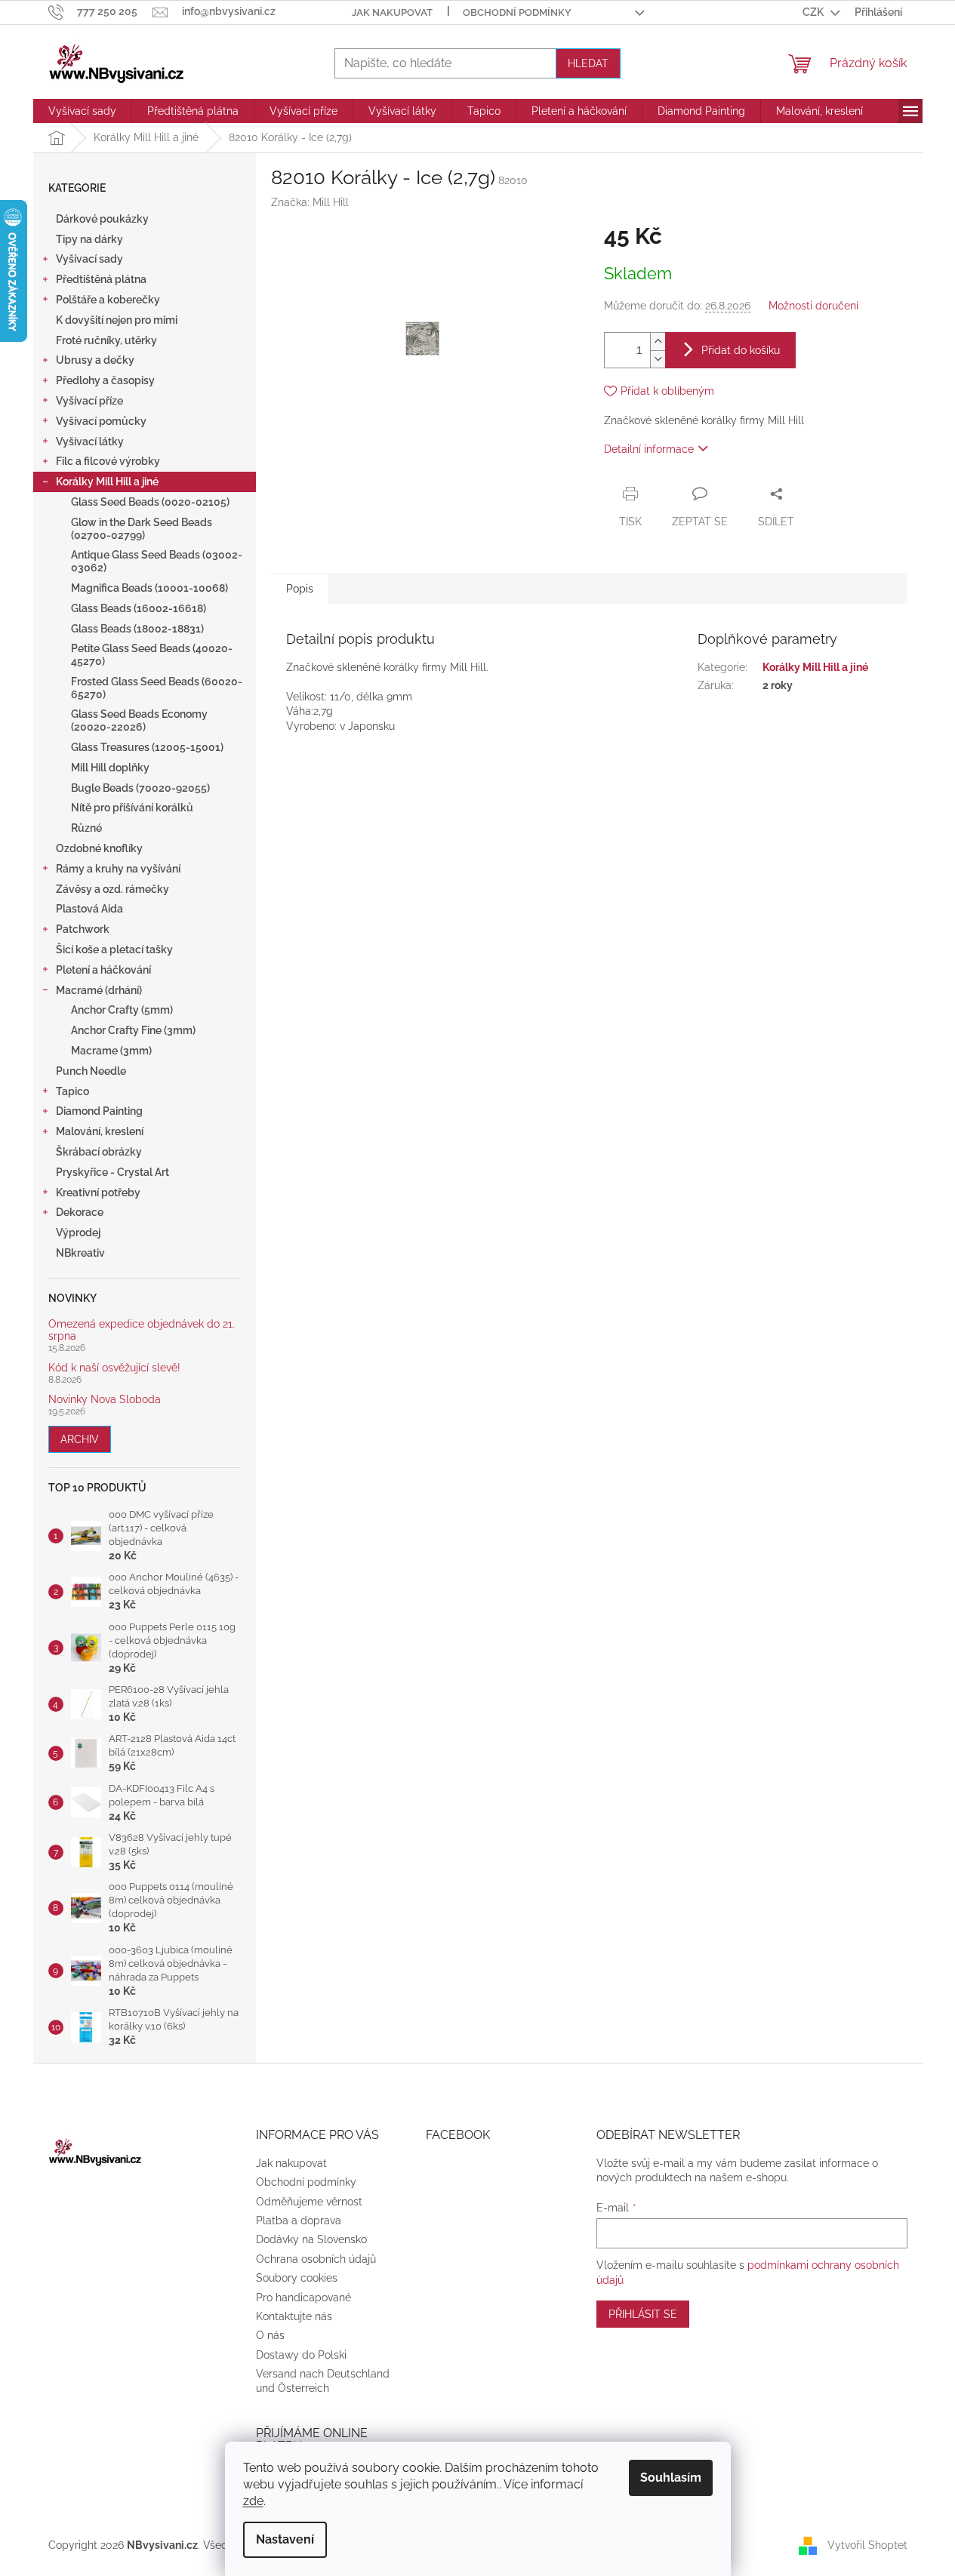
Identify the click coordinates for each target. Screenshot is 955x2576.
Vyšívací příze (89, 401)
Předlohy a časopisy (105, 380)
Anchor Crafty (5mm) (122, 1010)
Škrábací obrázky (99, 1152)
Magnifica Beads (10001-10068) (149, 588)
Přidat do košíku (741, 350)
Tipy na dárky (89, 239)
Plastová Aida (89, 909)
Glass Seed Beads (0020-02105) (150, 502)
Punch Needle (91, 1071)
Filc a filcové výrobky (108, 461)
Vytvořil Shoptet (867, 2544)
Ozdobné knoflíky (99, 848)
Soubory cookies (297, 2278)
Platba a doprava (299, 2221)
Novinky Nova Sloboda (105, 1400)
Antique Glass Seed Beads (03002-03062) (157, 561)
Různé (86, 828)
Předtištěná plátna (101, 279)
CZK (814, 12)
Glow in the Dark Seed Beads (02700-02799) (142, 529)
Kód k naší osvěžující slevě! (114, 1368)
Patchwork (83, 929)
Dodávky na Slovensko (311, 2239)
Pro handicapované (303, 2297)
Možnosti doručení (813, 306)
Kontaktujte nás (294, 2316)
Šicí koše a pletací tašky (114, 949)
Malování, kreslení (100, 1131)
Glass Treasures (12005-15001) (147, 747)
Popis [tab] (300, 589)
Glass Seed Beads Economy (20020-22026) (139, 720)
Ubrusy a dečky (95, 360)
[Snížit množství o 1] (658, 359)
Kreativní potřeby (98, 1193)
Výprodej (78, 1233)
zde (253, 2501)
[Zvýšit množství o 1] (658, 342)
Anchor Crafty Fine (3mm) (133, 1030)
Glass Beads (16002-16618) (139, 608)
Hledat (588, 63)
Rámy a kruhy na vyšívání (118, 869)
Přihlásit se (643, 2314)
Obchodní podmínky (517, 12)
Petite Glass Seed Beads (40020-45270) (152, 655)
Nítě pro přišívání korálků (132, 808)
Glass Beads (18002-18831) (137, 629)
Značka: (310, 202)
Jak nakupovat (392, 12)
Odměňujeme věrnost (309, 2202)
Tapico (72, 1091)
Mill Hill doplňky (110, 768)
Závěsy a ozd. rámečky (112, 889)
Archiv (80, 1439)
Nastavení (285, 2539)
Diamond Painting (99, 1111)
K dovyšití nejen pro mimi (117, 320)
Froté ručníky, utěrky (106, 340)
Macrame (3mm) (111, 1051)
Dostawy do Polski (301, 2355)
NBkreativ (80, 1253)
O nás (270, 2335)
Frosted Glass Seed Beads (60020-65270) (157, 688)
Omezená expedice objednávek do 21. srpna (142, 1330)
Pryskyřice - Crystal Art (112, 1172)
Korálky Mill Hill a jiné (107, 482)
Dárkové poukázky (102, 219)
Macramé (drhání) (99, 990)
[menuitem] (82, 111)
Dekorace (80, 1212)
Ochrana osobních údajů (316, 2259)
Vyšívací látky (90, 442)
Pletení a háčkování (103, 970)
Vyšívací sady (89, 259)
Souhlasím (671, 2478)
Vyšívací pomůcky (101, 421)
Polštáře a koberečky (108, 300)
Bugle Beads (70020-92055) (140, 788)
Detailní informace (649, 449)
